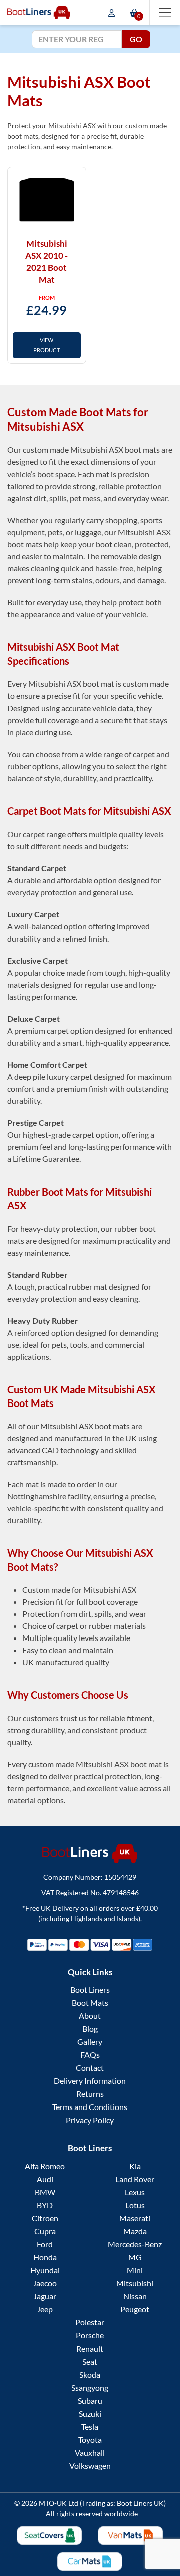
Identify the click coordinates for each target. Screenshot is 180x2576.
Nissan (135, 2296)
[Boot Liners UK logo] (90, 1854)
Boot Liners (90, 1989)
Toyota (90, 2439)
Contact (90, 2068)
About (90, 2016)
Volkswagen (90, 2466)
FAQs (90, 2055)
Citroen (45, 2218)
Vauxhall (90, 2452)
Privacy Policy (90, 2120)
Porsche (90, 2335)
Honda (45, 2257)
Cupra (45, 2231)
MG (135, 2257)
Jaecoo (45, 2283)
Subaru (90, 2400)
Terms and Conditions (90, 2107)
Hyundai (45, 2270)
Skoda (90, 2374)
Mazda (135, 2231)
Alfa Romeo (45, 2166)
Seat (90, 2361)
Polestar (90, 2322)
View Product (47, 345)
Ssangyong (90, 2387)
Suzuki (90, 2413)
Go (136, 39)
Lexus (135, 2192)
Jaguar (45, 2296)
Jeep (45, 2309)
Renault (90, 2348)
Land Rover (135, 2179)
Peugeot (135, 2309)
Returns (90, 2094)
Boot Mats (90, 2003)
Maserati (135, 2218)
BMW (45, 2192)
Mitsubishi (135, 2283)
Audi (45, 2179)
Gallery (90, 2042)
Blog (90, 2029)
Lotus (135, 2205)
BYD (45, 2205)
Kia (135, 2166)
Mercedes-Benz (135, 2244)
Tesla (90, 2426)
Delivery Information (90, 2081)
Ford (45, 2244)
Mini (135, 2270)
